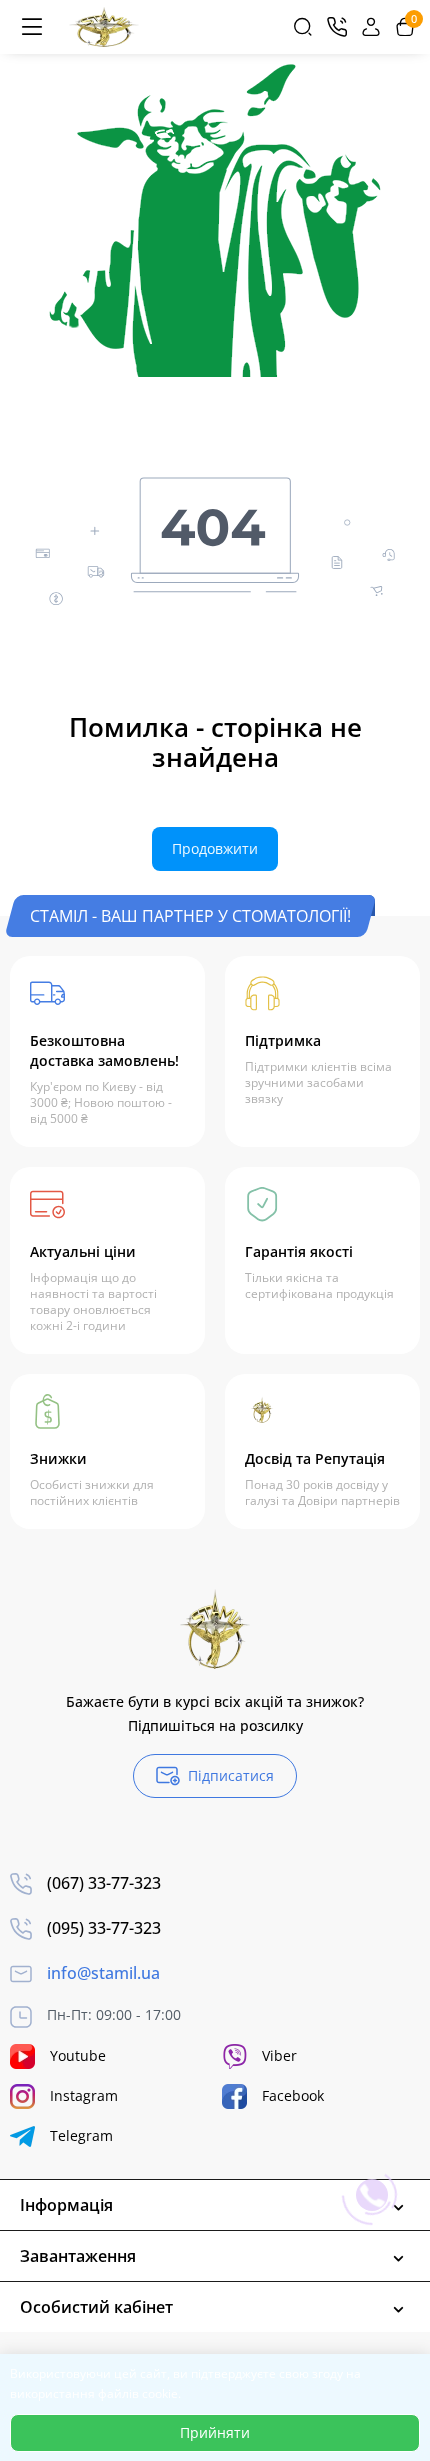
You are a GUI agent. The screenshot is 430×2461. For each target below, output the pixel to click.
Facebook (293, 2095)
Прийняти (215, 2432)
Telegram (81, 2135)
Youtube (78, 2055)
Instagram (84, 2095)
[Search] (303, 27)
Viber (279, 2055)
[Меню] (32, 27)
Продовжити (215, 848)
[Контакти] (337, 27)
